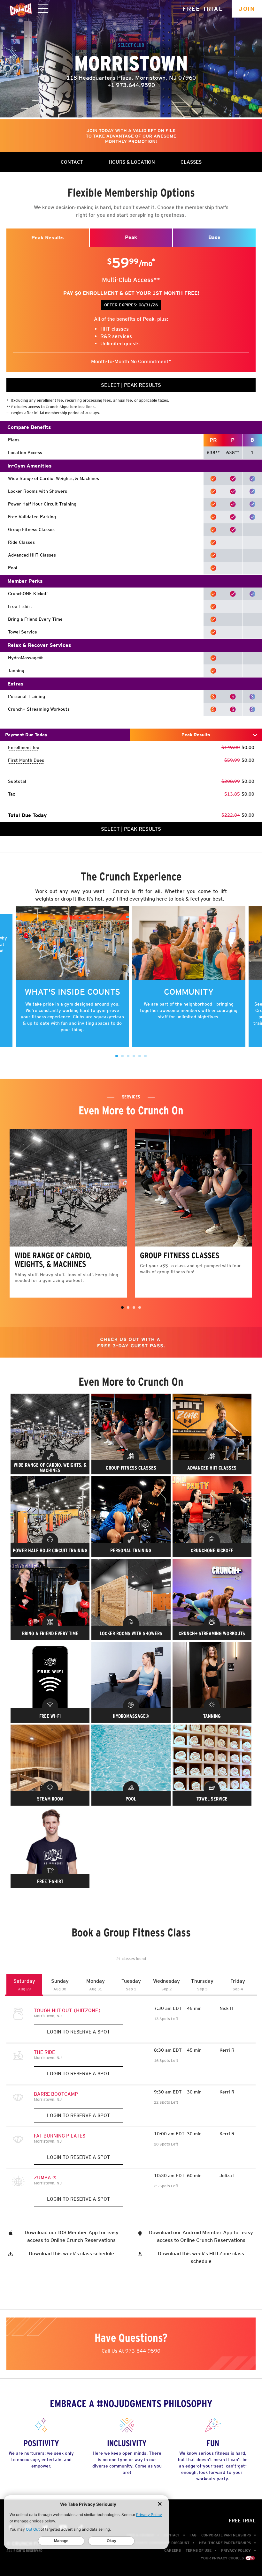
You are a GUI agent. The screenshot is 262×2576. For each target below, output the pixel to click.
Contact (172, 2535)
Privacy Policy (236, 2550)
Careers (173, 2550)
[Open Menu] (43, 9)
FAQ (193, 2535)
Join (247, 9)
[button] (117, 1056)
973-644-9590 (143, 2351)
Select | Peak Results (131, 385)
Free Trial (203, 9)
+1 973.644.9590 (131, 85)
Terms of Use (199, 2550)
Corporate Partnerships (226, 2535)
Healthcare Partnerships (225, 2543)
